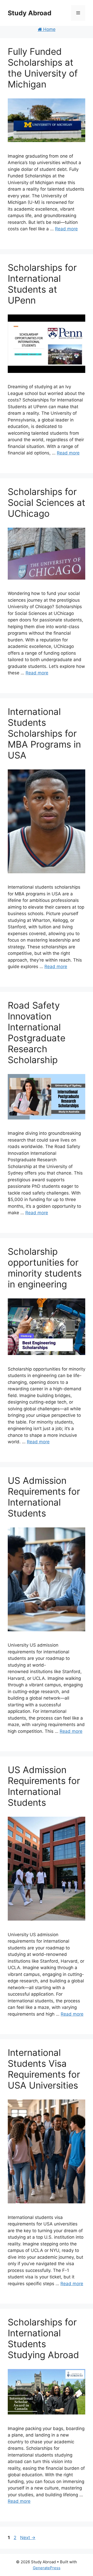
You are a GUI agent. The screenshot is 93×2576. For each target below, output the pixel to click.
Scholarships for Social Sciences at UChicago (47, 502)
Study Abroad (30, 13)
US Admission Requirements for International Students (44, 1497)
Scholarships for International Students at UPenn (42, 284)
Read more (66, 229)
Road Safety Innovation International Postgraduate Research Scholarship (37, 1032)
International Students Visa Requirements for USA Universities (44, 2069)
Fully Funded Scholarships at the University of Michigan (43, 68)
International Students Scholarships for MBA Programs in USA (44, 733)
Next (28, 2538)
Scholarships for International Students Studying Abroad (43, 2338)
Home (49, 29)
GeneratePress (47, 2568)
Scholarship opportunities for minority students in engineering (45, 1268)
